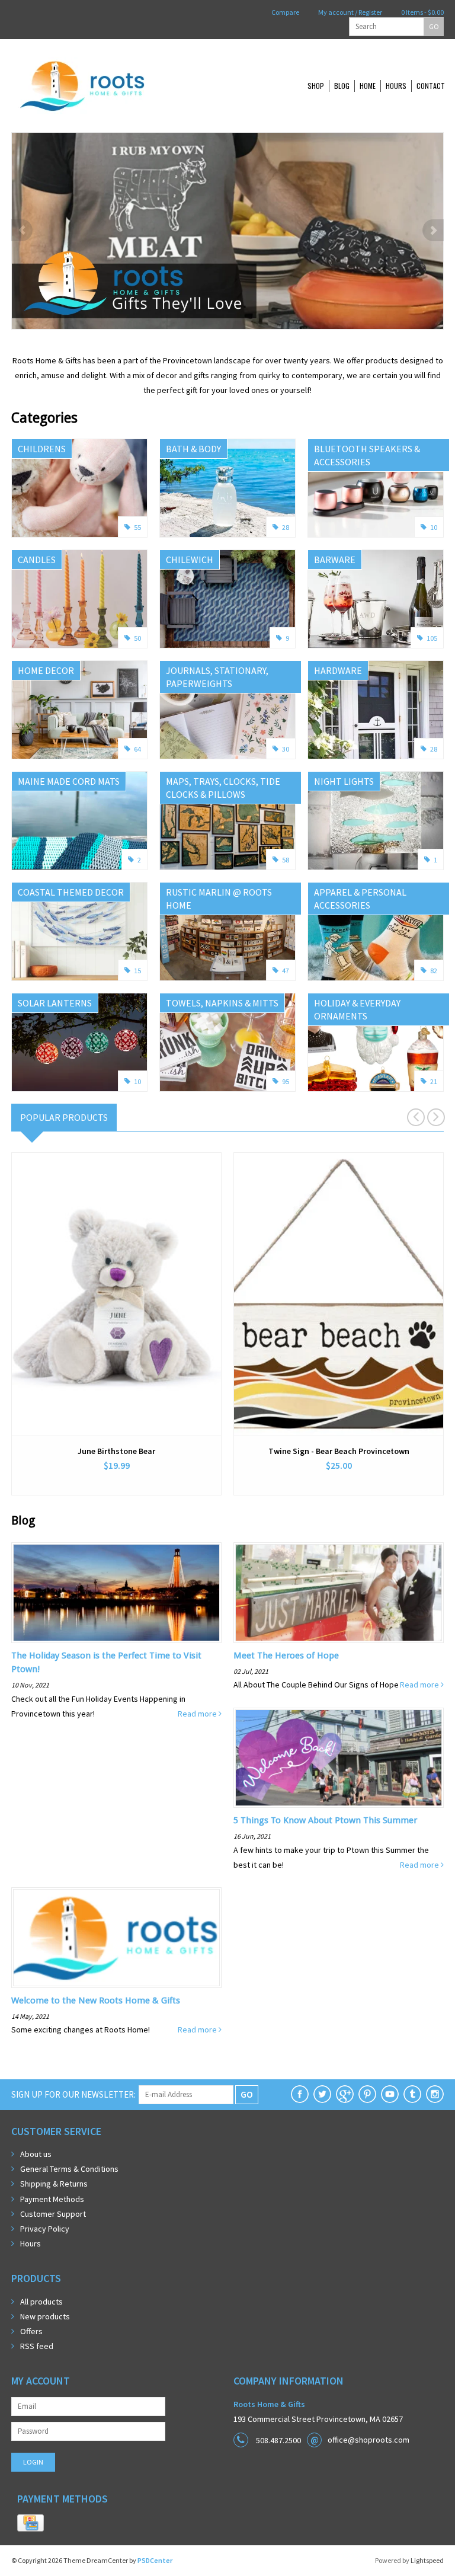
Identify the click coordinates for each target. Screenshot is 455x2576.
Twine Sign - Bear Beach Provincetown (339, 1451)
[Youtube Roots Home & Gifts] (390, 2094)
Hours (396, 86)
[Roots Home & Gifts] (121, 86)
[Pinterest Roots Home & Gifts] (367, 2094)
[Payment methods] (31, 2523)
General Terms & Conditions (69, 2169)
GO (434, 26)
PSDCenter (155, 2560)
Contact (431, 86)
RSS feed (37, 2346)
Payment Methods (52, 2199)
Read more (198, 1714)
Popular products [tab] (64, 1117)
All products (41, 2302)
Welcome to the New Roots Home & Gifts (96, 2000)
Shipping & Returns (54, 2184)
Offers (31, 2331)
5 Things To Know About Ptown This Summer (325, 1820)
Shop (316, 86)
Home (368, 86)
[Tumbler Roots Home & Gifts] (412, 2094)
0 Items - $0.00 (422, 12)
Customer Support (53, 2214)
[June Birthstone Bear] (116, 1294)
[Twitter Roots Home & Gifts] (322, 2094)
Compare (285, 12)
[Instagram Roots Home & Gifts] (435, 2094)
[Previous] (22, 230)
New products (45, 2316)
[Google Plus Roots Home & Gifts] (345, 2094)
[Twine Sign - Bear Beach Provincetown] (339, 1294)
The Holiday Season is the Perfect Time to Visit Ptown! (106, 1662)
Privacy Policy (45, 2229)
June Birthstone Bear (116, 1451)
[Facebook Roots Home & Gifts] (300, 2094)
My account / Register (350, 12)
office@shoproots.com (369, 2440)
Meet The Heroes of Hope (286, 1655)
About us (36, 2154)
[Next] (433, 230)
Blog (342, 86)
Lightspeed (427, 2560)
